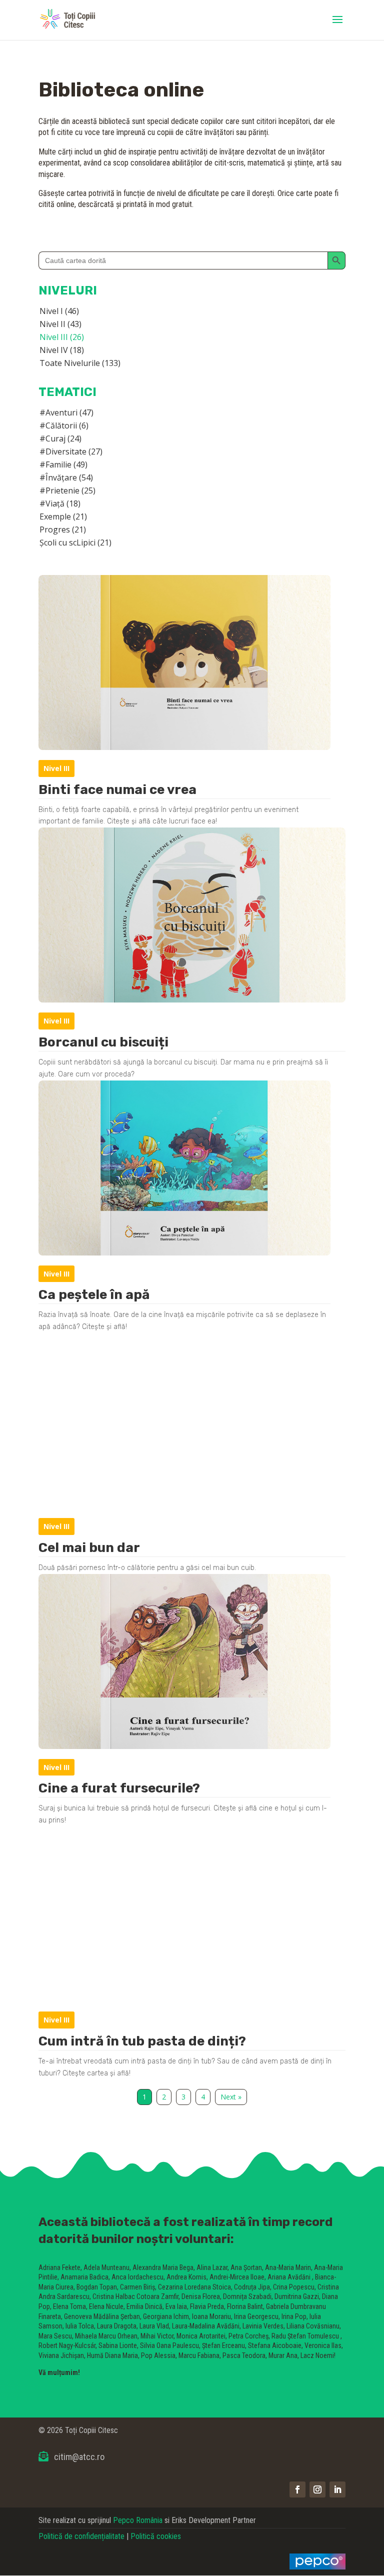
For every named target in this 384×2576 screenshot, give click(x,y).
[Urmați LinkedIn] (337, 2489)
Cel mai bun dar (89, 1548)
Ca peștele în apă (94, 1295)
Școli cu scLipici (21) (75, 542)
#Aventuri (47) (66, 412)
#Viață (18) (60, 503)
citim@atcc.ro (79, 2457)
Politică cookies (156, 2536)
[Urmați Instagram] (317, 2489)
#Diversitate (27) (71, 451)
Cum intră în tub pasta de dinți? (142, 2041)
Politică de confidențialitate (81, 2536)
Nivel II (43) (60, 324)
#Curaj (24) (60, 438)
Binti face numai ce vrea (117, 790)
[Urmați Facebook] (297, 2489)
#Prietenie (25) (67, 490)
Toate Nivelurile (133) (80, 363)
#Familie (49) (63, 464)
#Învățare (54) (66, 477)
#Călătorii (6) (64, 425)
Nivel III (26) (62, 337)
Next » (231, 2097)
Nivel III (56, 768)
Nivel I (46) (59, 311)
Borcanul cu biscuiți (103, 1042)
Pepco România (138, 2520)
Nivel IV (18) (62, 350)
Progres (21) (63, 529)
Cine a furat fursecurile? (119, 1788)
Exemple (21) (63, 516)
